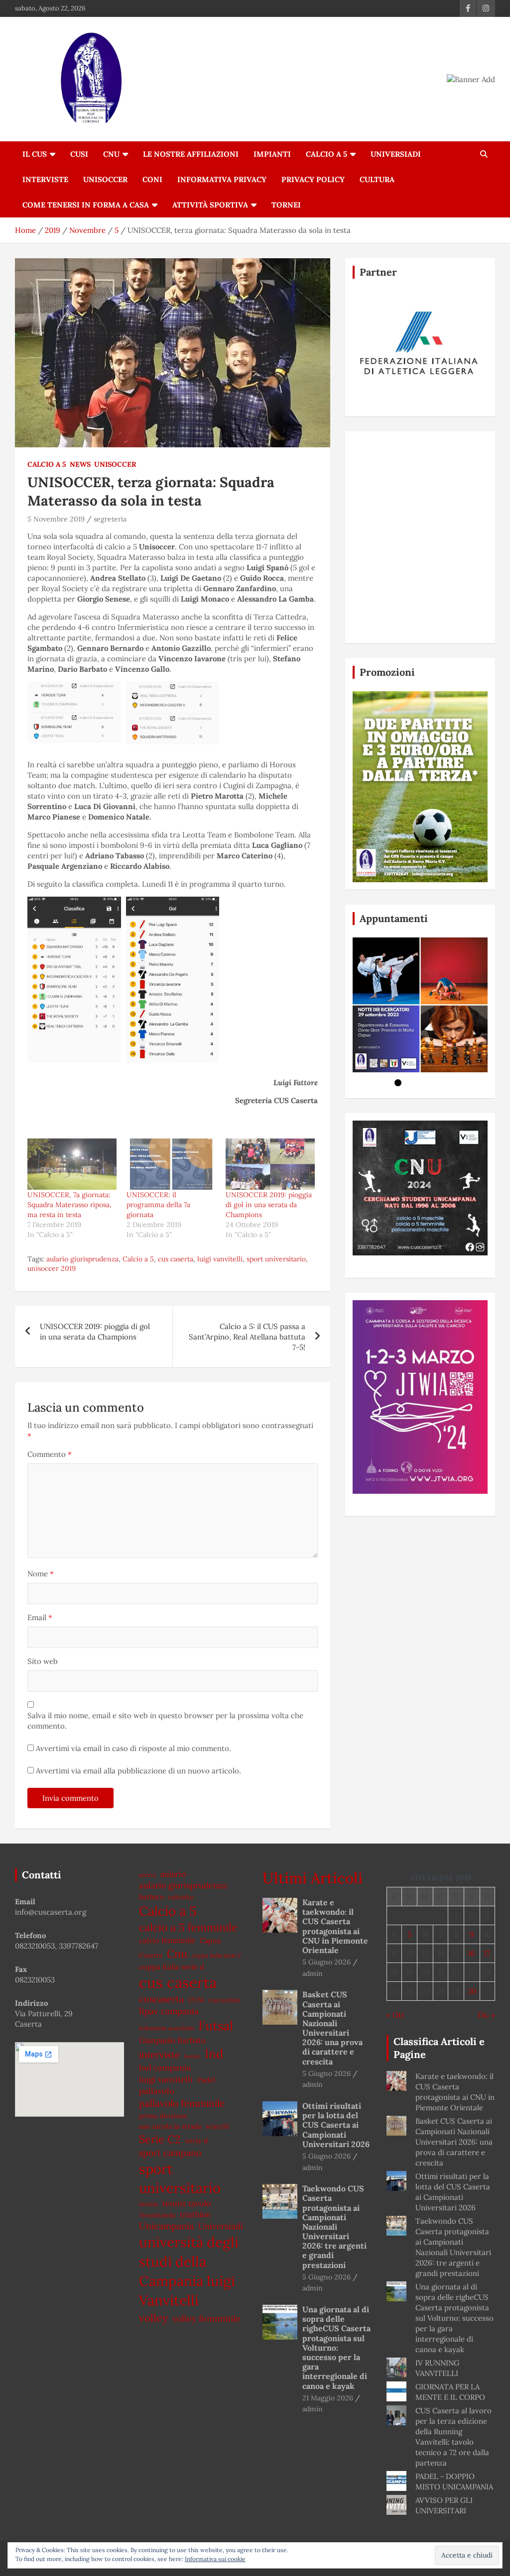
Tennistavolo (157, 2215)
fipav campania (169, 2011)
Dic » (486, 2015)
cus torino (224, 2000)
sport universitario (276, 1259)
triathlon (195, 2215)
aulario (173, 1874)
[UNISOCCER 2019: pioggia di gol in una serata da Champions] (270, 1164)
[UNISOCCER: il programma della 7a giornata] (171, 1164)
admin (313, 1973)
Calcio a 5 (326, 154)
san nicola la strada (170, 2126)
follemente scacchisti (166, 2028)
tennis (148, 2204)
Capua (210, 1940)
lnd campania (165, 2067)
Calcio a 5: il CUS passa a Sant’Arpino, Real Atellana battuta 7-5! (247, 1337)
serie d (196, 2141)
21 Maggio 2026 (328, 2398)
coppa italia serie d (172, 1967)
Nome (41, 1574)
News (80, 464)
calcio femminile (167, 1940)
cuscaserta (161, 1999)
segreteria (110, 519)
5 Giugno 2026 (326, 1962)
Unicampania (166, 2226)
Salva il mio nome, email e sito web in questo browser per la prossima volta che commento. (165, 1721)
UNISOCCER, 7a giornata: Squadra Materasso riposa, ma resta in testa (69, 1205)
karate (192, 2056)
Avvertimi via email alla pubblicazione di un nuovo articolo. (138, 1771)
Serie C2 (160, 2139)
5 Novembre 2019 (56, 519)
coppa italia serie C (217, 1955)
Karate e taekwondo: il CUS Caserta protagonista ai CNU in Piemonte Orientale (335, 1926)
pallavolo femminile (182, 2103)
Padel (206, 2080)
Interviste (45, 179)
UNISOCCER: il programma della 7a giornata (158, 1205)
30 (472, 1991)
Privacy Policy (313, 179)
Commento (50, 1454)
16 (472, 1953)
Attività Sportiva (210, 205)
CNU (111, 154)
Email (40, 1617)
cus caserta (176, 1259)
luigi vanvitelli (220, 1259)
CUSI (79, 154)
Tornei (286, 205)
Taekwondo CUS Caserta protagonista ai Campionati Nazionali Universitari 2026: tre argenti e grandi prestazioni (334, 2227)
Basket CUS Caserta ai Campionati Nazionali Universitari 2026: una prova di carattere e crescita (332, 2028)
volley (153, 2318)
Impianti (272, 154)
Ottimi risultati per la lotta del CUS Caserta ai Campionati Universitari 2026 (336, 2125)
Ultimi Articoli (313, 1878)
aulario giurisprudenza (82, 1259)
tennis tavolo (187, 2203)
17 (487, 1953)
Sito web (43, 1661)
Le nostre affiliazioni (191, 154)
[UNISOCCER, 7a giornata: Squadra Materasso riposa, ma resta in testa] (72, 1164)
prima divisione (163, 2116)
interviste (159, 2055)
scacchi (217, 2126)
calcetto (181, 1897)
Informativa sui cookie (215, 2559)
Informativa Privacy (222, 179)
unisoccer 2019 (52, 1268)
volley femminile (206, 2318)
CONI (152, 179)
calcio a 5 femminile (188, 1927)
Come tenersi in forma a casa (86, 205)
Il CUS (35, 154)
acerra (147, 1875)
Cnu (177, 1954)
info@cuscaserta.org (51, 1912)
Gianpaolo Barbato (172, 2040)
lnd (214, 2054)
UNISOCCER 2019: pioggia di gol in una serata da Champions (269, 1205)
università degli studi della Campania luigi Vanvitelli (189, 2271)
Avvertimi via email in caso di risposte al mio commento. (133, 1748)
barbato (151, 1897)
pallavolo (157, 2091)
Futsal (216, 2026)
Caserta (151, 1955)
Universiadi (396, 154)
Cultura (377, 179)
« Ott (395, 2015)
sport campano (170, 2153)
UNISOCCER (105, 179)
